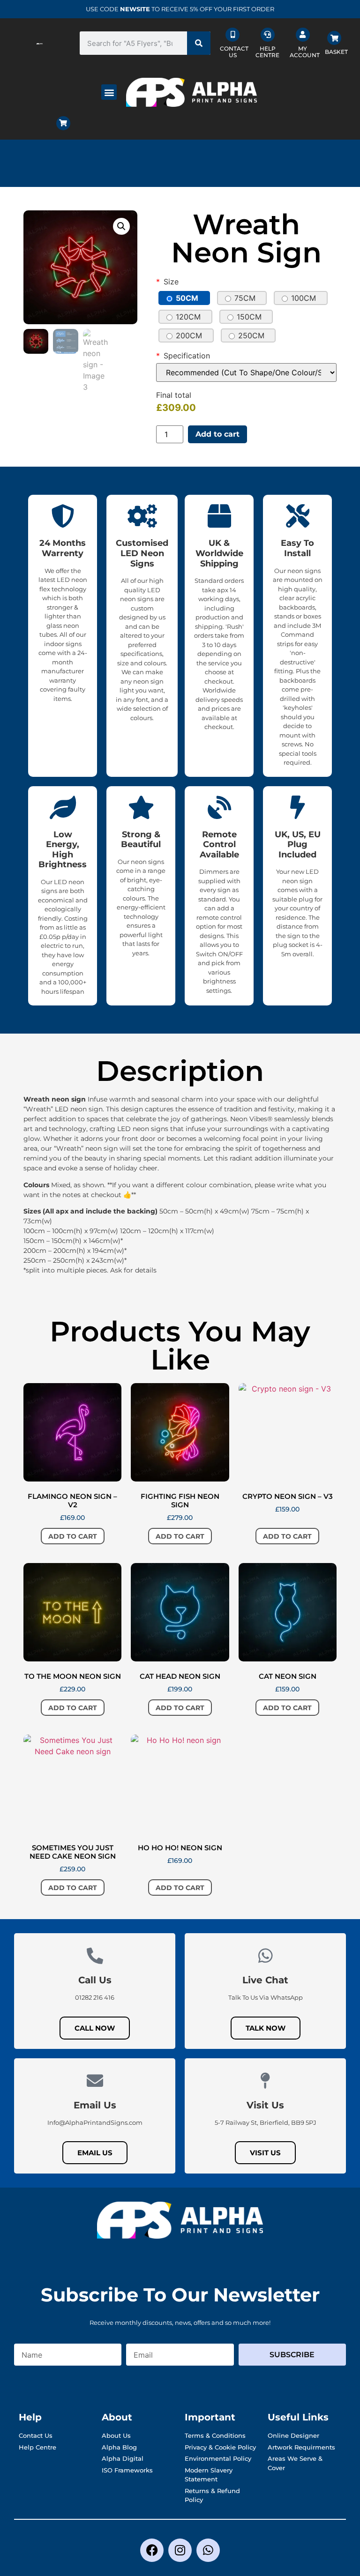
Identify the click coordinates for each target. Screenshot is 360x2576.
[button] (109, 92)
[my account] (303, 35)
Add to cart (217, 434)
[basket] (334, 38)
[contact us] (232, 35)
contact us (234, 52)
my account (305, 52)
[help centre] (268, 35)
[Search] (199, 43)
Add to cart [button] (73, 1536)
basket (336, 52)
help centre (267, 52)
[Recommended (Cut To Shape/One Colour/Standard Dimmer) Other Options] (246, 372)
